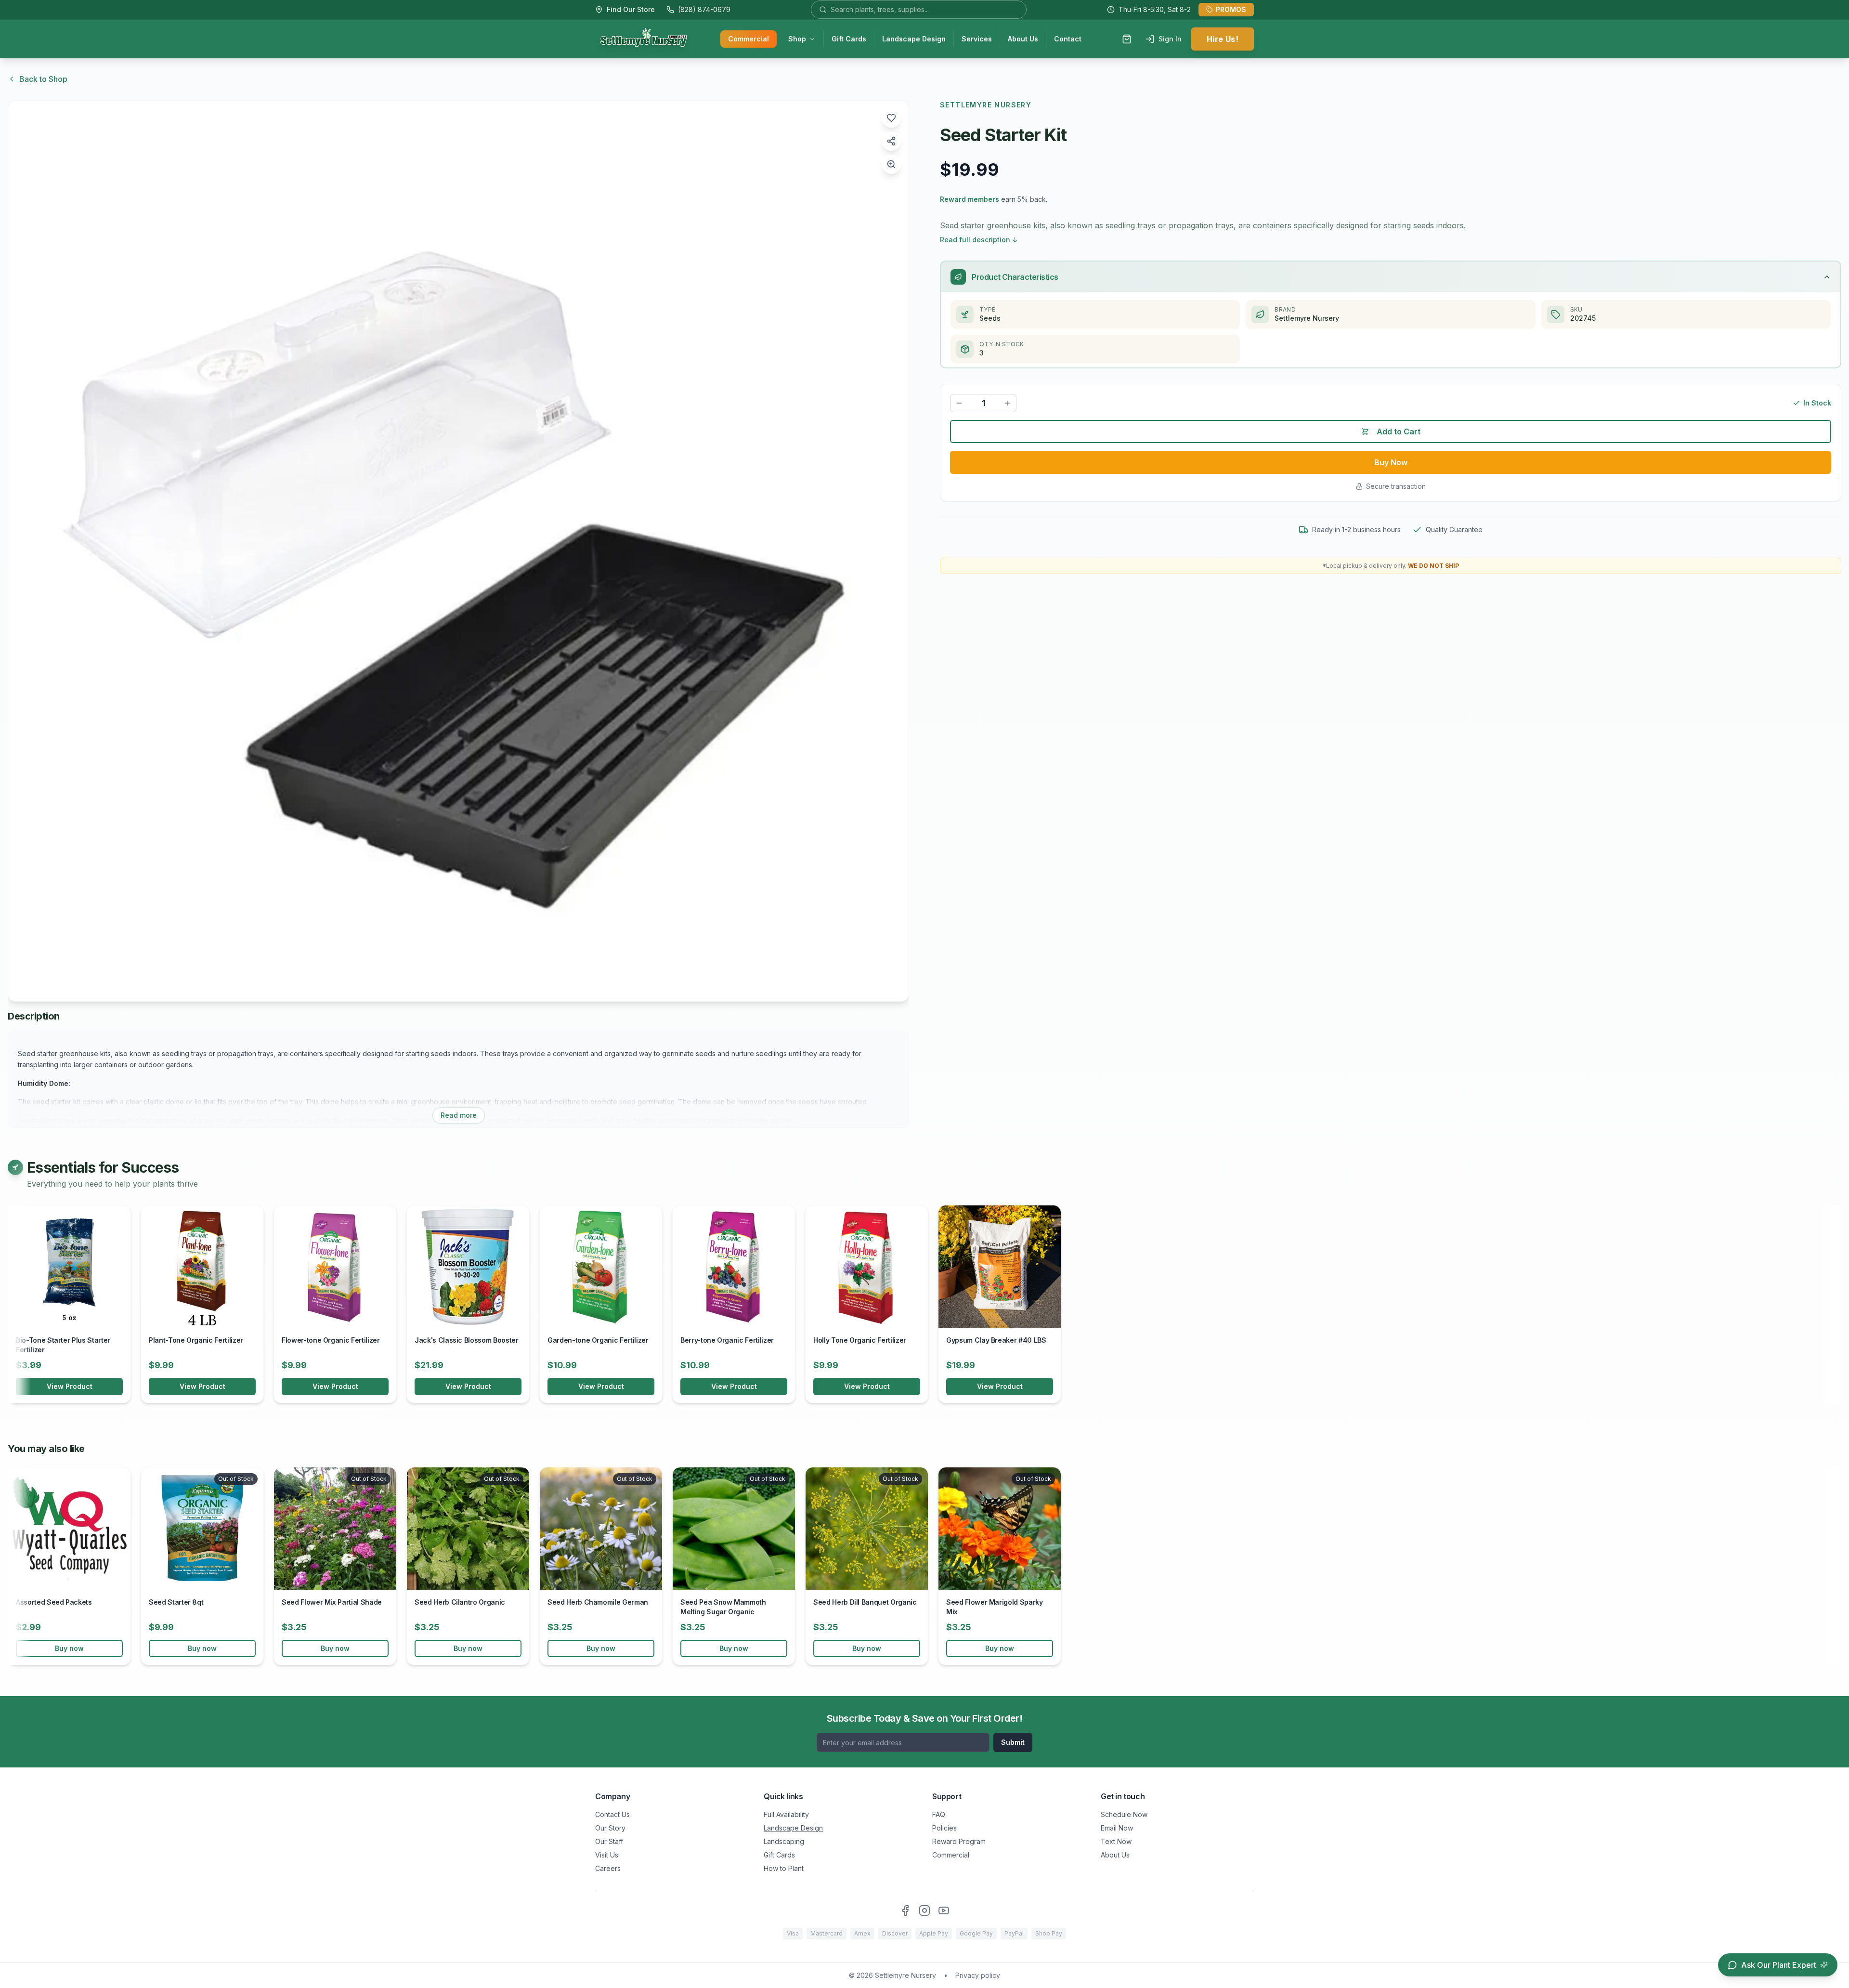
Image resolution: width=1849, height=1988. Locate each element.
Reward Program (959, 1841)
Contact (1068, 39)
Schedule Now (1124, 1814)
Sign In (1170, 39)
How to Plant (784, 1868)
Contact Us (612, 1814)
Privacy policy (978, 1975)
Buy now (69, 1648)
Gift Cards (849, 39)
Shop (797, 39)
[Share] (891, 141)
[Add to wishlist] (891, 118)
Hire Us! (1223, 39)
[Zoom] (891, 164)
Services (977, 39)
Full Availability (786, 1814)
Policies (944, 1828)
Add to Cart (1399, 432)
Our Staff (609, 1841)
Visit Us (607, 1855)
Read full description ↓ (979, 240)
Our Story (610, 1828)
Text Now (1116, 1841)
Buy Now (1391, 462)
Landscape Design (914, 39)
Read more (459, 1115)
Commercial (749, 39)
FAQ (939, 1814)
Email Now (1117, 1828)
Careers (608, 1868)
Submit (1013, 1742)
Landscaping (784, 1841)
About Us (1023, 39)
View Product (70, 1386)
